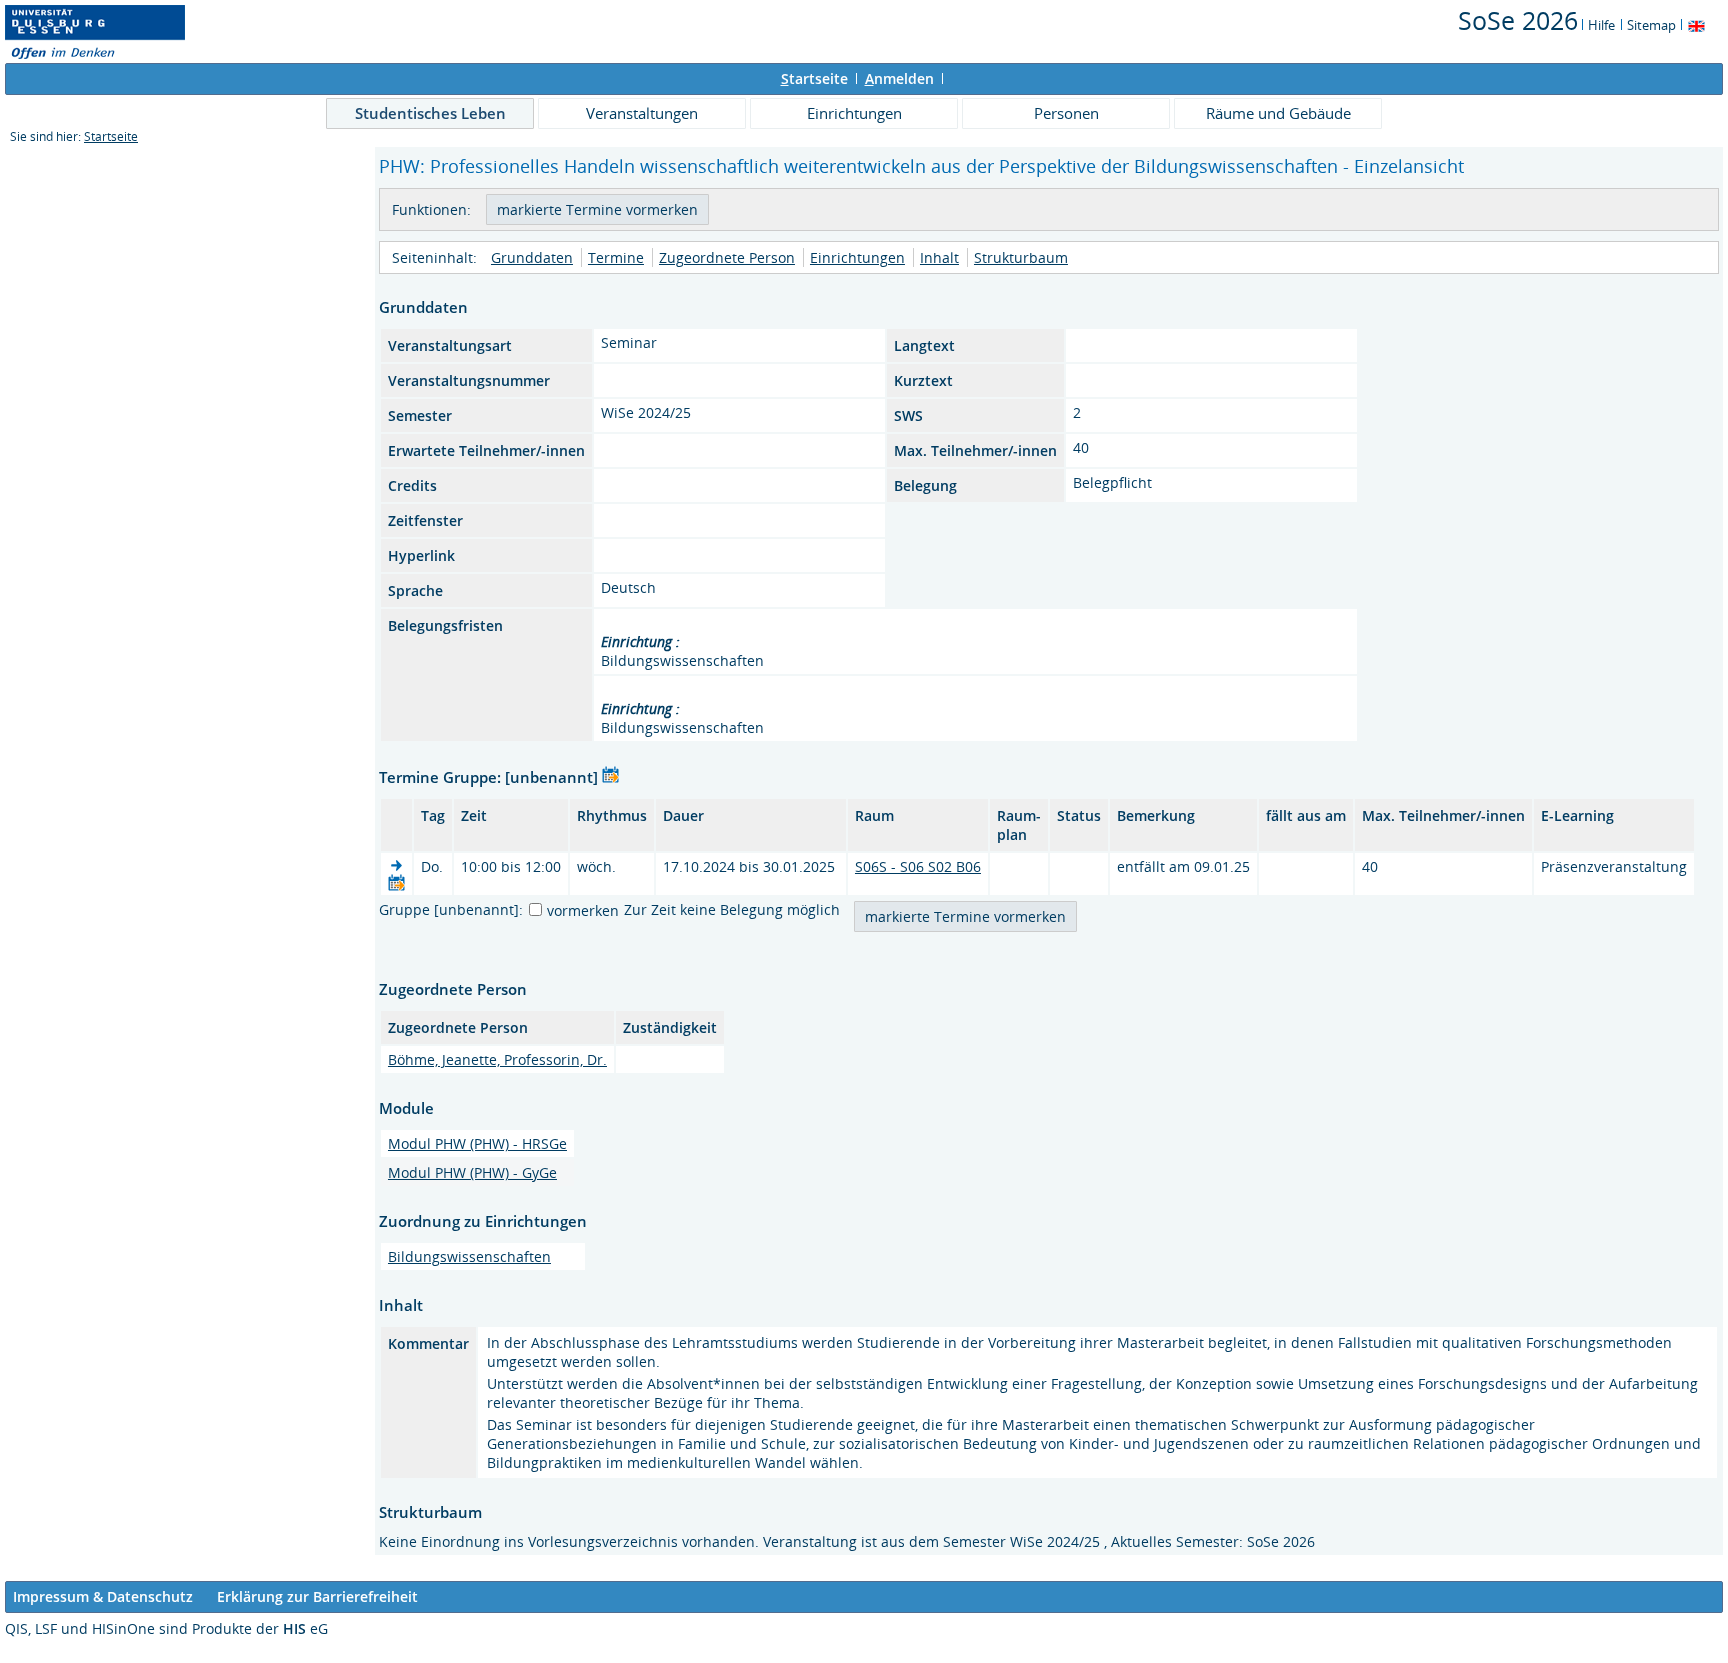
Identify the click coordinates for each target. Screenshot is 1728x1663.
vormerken (583, 910)
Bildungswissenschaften (469, 1256)
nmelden (899, 78)
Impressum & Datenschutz (103, 1596)
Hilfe (1601, 25)
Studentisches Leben (430, 113)
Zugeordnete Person (727, 257)
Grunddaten (532, 257)
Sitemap (1651, 25)
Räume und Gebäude (1278, 113)
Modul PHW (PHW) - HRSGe (477, 1143)
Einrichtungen (854, 113)
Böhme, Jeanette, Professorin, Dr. (497, 1059)
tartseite (814, 78)
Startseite (111, 136)
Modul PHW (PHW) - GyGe (472, 1172)
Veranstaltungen (642, 113)
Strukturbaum (1021, 257)
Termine (616, 257)
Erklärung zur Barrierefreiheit (317, 1596)
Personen (1066, 113)
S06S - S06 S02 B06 (918, 866)
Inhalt (939, 257)
